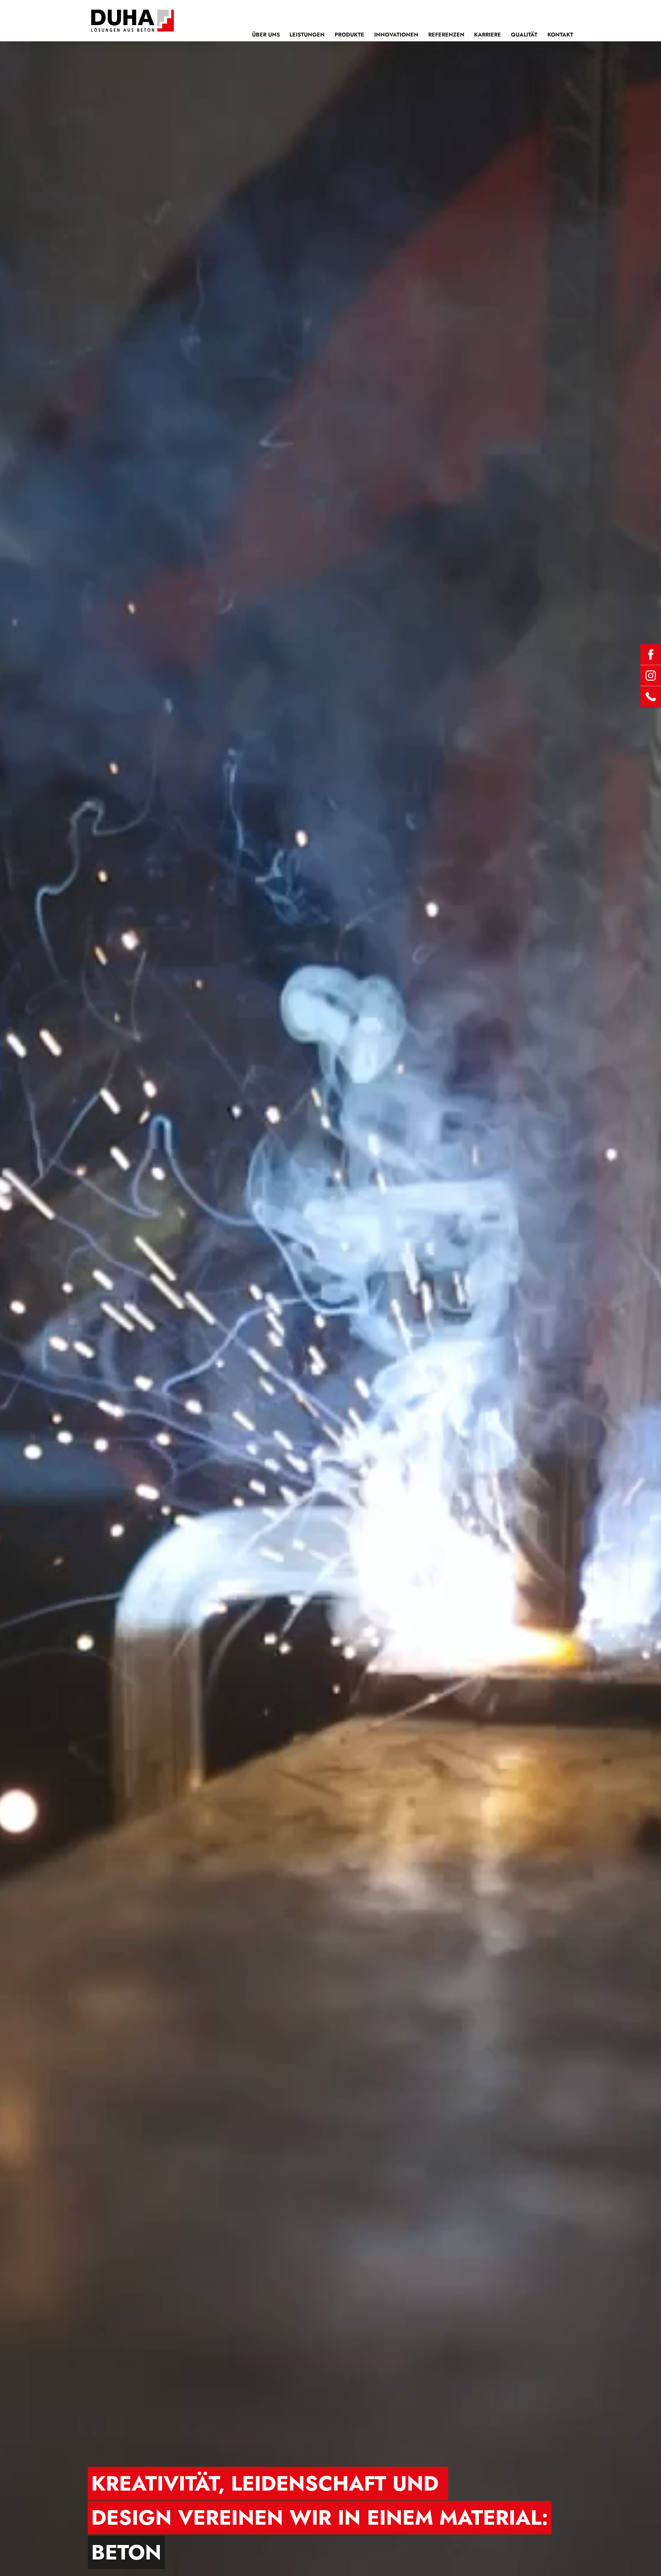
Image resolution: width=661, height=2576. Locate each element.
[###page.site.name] (133, 21)
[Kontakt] (651, 697)
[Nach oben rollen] (648, 2563)
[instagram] (651, 676)
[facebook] (651, 655)
